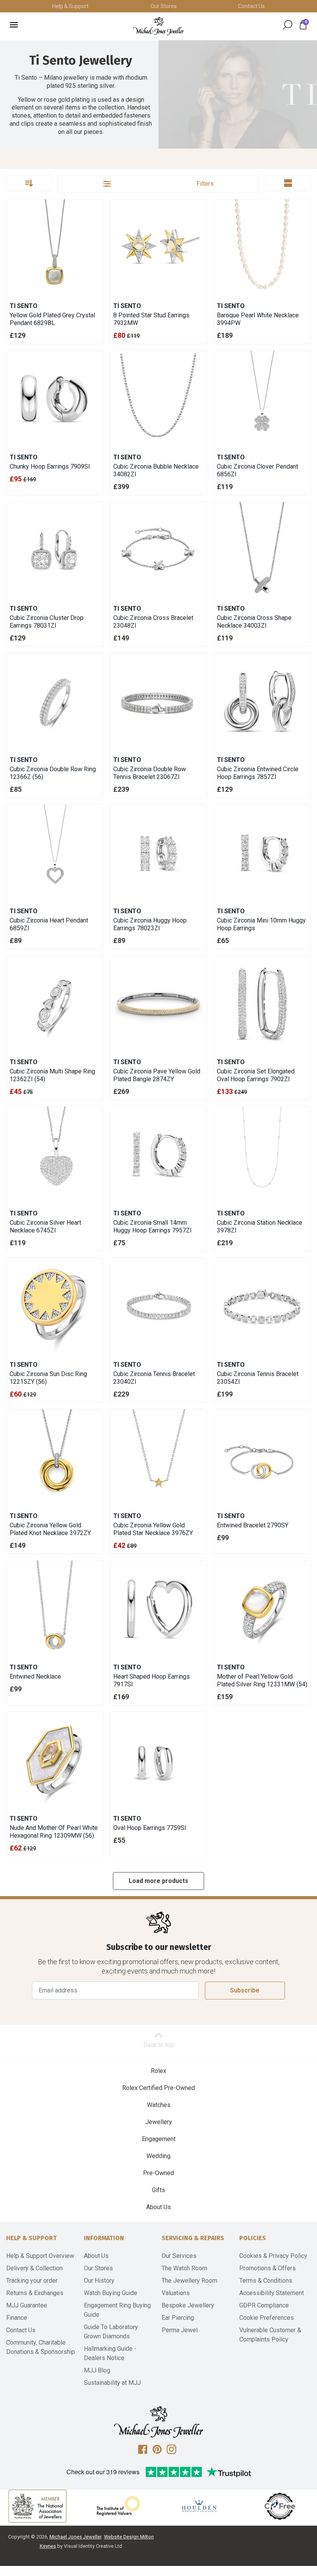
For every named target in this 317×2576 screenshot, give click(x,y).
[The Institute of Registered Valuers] (118, 2506)
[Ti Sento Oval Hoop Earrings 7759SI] (158, 1760)
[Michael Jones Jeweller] (158, 26)
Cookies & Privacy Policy (273, 2256)
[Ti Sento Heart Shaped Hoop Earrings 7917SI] (158, 1609)
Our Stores (164, 6)
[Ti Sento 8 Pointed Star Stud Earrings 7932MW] (158, 248)
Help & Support (70, 6)
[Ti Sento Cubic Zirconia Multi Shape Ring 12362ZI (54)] (55, 1004)
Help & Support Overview (40, 2256)
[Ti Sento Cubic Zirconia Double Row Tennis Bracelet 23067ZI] (158, 702)
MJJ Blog (97, 2370)
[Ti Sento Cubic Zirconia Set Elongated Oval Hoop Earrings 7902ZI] (262, 1004)
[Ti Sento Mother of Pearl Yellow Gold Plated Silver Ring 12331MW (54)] (262, 1609)
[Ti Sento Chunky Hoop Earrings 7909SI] (55, 399)
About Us (158, 2207)
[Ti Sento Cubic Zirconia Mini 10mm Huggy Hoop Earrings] (262, 853)
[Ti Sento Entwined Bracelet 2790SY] (262, 1458)
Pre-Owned (158, 2173)
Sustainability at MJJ (112, 2383)
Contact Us (251, 6)
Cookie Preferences (267, 2318)
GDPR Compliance (264, 2305)
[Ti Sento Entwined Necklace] (55, 1609)
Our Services (179, 2256)
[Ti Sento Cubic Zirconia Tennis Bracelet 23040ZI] (158, 1306)
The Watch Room (184, 2268)
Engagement (159, 2139)
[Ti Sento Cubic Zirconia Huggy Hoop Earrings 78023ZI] (158, 853)
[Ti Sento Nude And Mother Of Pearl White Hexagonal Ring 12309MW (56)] (55, 1760)
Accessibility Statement (272, 2293)
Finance (17, 2318)
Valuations (176, 2293)
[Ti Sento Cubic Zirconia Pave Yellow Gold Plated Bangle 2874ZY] (158, 1004)
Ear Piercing (178, 2318)
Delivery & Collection (34, 2268)
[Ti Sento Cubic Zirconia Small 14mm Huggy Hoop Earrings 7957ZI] (158, 1155)
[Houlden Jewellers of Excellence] (199, 2506)
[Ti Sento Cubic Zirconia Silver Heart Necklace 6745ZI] (55, 1155)
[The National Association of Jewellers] (37, 2506)
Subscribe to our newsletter (159, 1947)
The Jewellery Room (189, 2281)
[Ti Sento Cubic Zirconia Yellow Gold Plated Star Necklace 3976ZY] (158, 1458)
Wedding (158, 2156)
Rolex (158, 2071)
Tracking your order (32, 2281)
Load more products (158, 1881)
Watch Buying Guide (111, 2293)
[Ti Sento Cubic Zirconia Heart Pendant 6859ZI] (55, 853)
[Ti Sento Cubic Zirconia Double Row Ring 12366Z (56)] (55, 702)
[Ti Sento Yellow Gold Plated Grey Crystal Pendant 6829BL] (55, 248)
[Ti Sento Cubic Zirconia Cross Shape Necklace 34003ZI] (262, 550)
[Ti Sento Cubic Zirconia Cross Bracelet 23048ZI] (158, 550)
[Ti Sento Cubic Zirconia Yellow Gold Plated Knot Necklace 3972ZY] (55, 1458)
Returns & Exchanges (35, 2293)
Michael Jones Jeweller (75, 2537)
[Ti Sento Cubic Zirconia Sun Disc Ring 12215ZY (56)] (55, 1306)
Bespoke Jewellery (188, 2305)
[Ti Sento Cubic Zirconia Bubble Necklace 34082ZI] (158, 399)
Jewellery (159, 2122)
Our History (99, 2281)
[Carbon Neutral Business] (280, 2506)
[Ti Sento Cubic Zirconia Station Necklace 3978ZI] (262, 1155)
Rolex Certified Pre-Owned (158, 2088)
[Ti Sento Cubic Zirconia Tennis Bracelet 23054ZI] (262, 1306)
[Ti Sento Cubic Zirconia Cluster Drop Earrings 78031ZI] (55, 550)
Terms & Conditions (266, 2281)
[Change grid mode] (288, 183)
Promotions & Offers (268, 2268)
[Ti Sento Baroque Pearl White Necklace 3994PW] (262, 248)
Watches (159, 2105)
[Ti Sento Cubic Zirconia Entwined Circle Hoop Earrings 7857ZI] (262, 702)
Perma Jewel (180, 2330)
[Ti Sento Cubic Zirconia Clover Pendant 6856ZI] (262, 399)
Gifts (158, 2190)
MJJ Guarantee (27, 2305)
